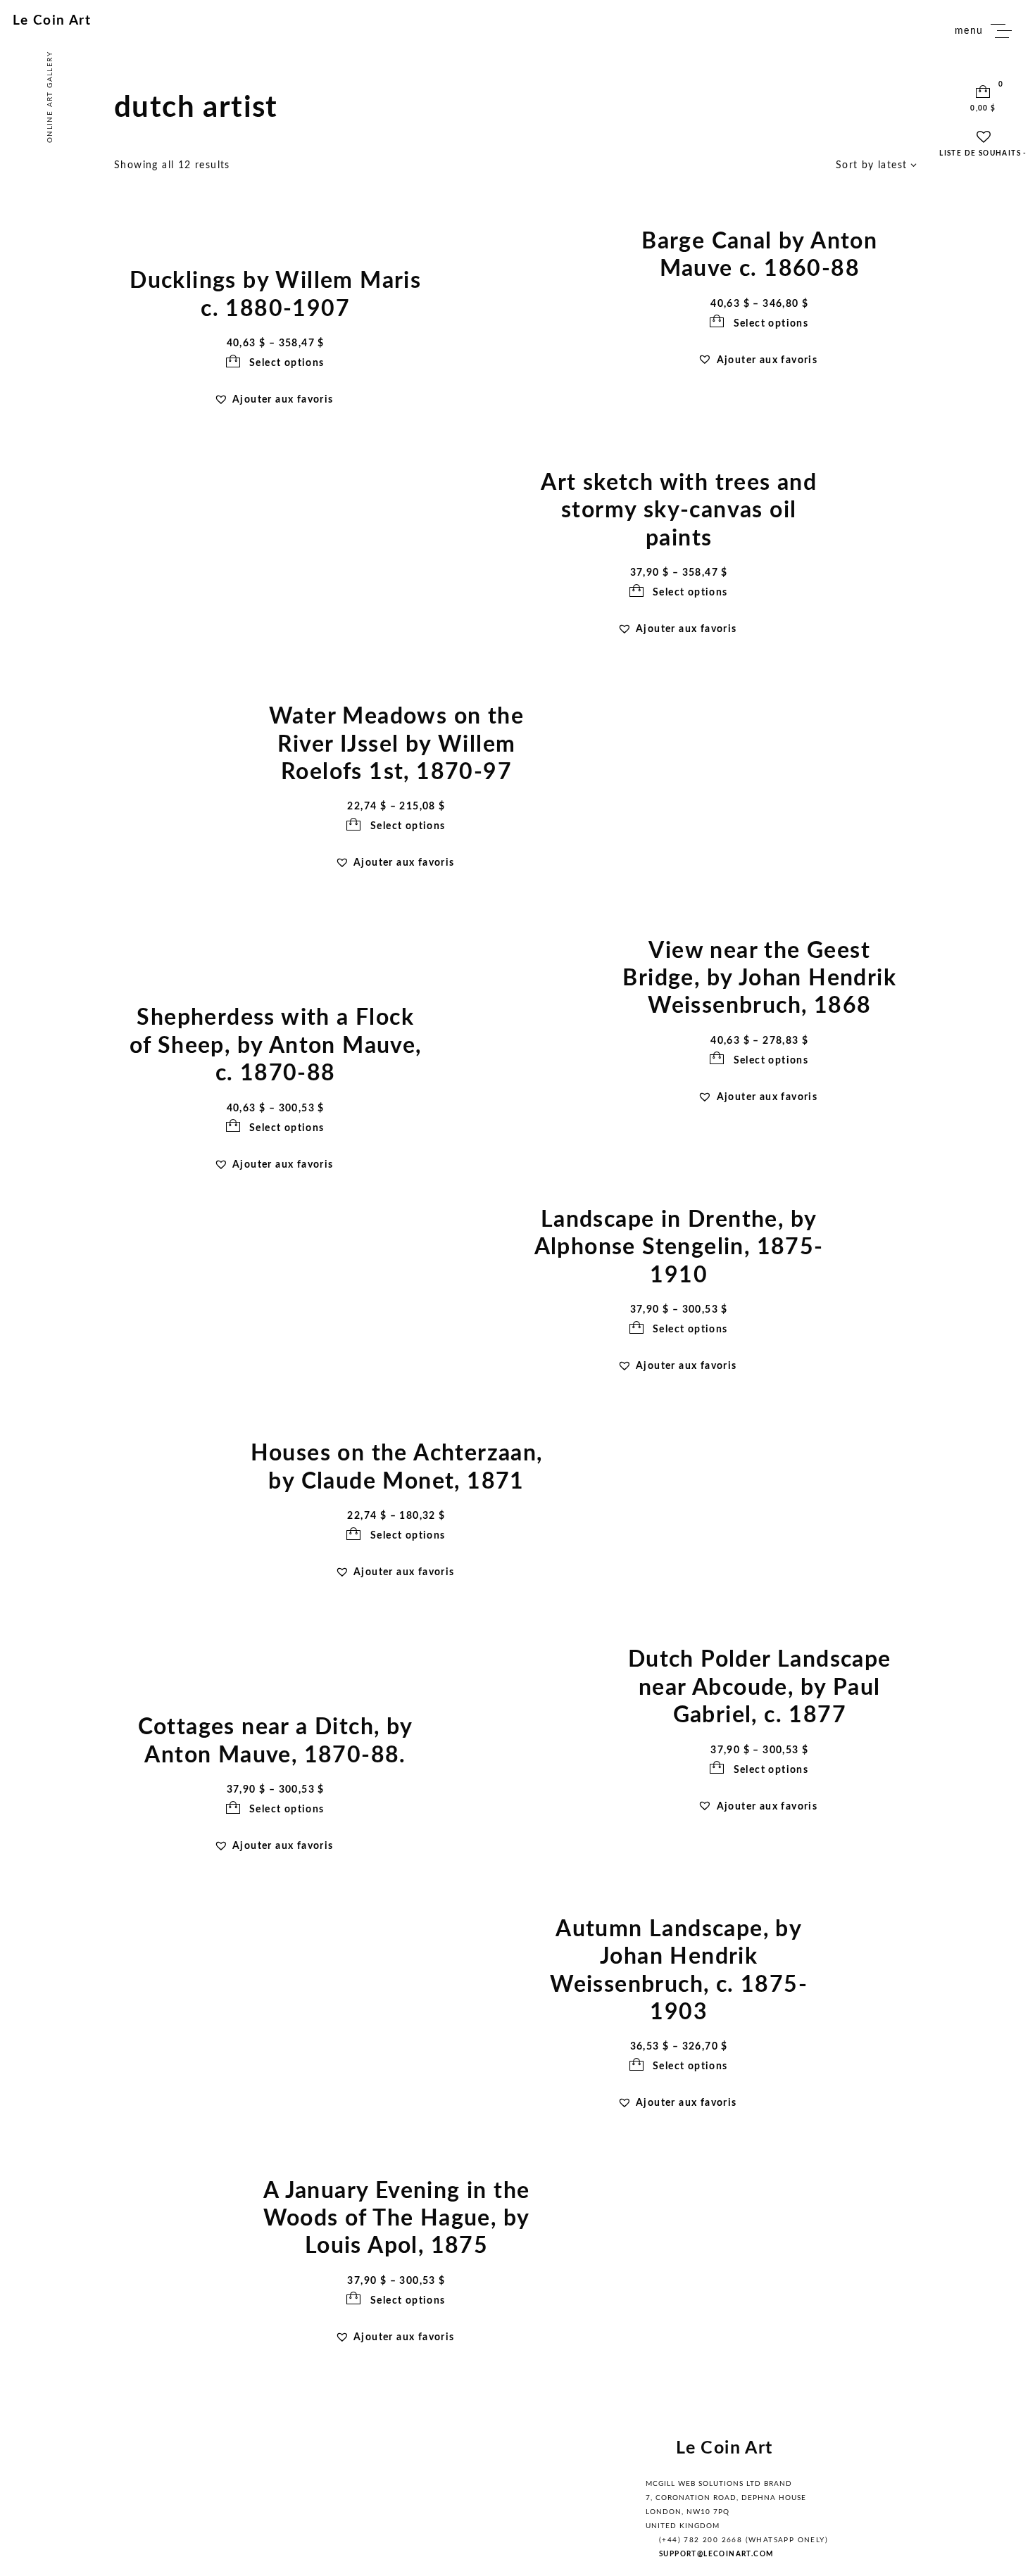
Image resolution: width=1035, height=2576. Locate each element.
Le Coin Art (52, 21)
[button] (759, 360)
